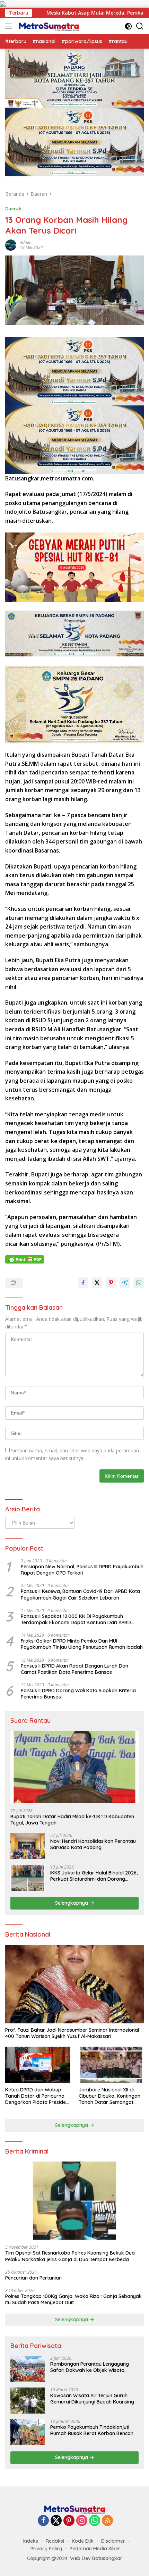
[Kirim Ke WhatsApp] (139, 1283)
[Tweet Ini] (97, 1283)
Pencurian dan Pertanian (33, 2278)
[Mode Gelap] (128, 26)
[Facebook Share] (83, 1283)
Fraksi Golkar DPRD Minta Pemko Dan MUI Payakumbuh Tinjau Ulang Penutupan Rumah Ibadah (82, 1644)
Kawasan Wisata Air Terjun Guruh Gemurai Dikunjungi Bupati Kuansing (92, 2399)
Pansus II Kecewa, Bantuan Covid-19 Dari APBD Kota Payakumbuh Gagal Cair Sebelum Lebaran (80, 1594)
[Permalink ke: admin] (11, 245)
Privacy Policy (46, 2549)
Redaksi (55, 2541)
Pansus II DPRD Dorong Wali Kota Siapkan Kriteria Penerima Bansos (78, 1694)
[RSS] (107, 2521)
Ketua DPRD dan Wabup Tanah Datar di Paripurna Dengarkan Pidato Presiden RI (37, 2096)
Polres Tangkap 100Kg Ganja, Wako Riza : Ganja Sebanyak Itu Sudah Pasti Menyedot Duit (73, 2299)
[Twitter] (56, 2521)
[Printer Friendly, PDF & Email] (25, 1259)
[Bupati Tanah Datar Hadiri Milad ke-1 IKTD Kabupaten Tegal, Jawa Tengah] (74, 1767)
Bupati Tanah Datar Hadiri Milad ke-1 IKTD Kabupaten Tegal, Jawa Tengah (72, 1820)
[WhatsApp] (95, 2521)
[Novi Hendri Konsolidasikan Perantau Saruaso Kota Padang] (28, 1846)
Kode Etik (83, 2541)
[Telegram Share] (125, 1283)
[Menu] (10, 26)
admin (26, 242)
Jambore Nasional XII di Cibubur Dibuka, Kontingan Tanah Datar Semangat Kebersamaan (109, 2096)
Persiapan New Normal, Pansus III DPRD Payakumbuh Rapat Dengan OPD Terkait (82, 1570)
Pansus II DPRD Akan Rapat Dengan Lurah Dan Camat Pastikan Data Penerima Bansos (74, 1669)
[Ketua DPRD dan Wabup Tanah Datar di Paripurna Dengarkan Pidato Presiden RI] (38, 2065)
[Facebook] (43, 2521)
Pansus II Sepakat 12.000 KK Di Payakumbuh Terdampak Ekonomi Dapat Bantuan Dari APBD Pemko (76, 1619)
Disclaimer (113, 2541)
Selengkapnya (72, 1903)
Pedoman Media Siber (95, 2549)
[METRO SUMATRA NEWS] (48, 26)
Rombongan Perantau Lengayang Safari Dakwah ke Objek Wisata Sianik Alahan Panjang (90, 2367)
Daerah (13, 209)
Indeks (31, 2541)
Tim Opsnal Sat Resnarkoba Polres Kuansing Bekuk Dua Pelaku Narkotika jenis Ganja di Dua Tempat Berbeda (70, 2256)
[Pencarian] (140, 26)
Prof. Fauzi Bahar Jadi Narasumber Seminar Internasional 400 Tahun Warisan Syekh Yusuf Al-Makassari (72, 2033)
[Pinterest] (69, 2521)
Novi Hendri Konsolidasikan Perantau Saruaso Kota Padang (93, 1844)
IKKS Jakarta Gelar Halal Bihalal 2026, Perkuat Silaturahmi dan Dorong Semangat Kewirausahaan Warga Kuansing (94, 1876)
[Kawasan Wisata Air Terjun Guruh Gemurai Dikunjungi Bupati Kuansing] (28, 2401)
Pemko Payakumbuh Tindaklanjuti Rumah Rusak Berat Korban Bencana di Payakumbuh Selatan (93, 2430)
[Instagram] (82, 2521)
